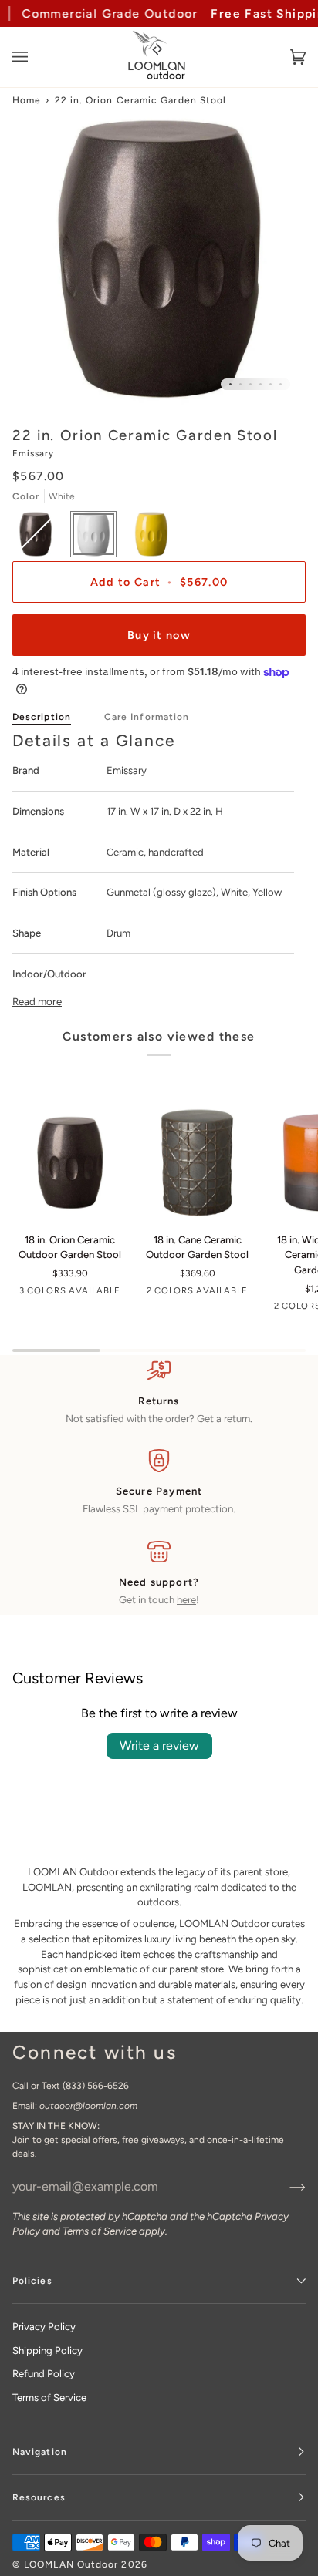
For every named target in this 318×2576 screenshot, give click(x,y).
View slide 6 (281, 384)
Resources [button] (39, 2497)
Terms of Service (100, 2231)
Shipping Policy (47, 2351)
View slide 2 (240, 384)
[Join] (285, 2186)
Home (27, 100)
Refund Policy (44, 2374)
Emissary (33, 453)
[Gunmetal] (70, 1163)
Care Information (147, 717)
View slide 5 (271, 384)
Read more (37, 1001)
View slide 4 (260, 384)
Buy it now (159, 635)
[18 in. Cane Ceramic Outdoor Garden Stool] (197, 1163)
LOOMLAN (47, 1887)
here (186, 1600)
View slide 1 (230, 384)
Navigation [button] (40, 2452)
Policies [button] (32, 2281)
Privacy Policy (44, 2327)
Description (42, 717)
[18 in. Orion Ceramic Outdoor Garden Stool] (70, 1163)
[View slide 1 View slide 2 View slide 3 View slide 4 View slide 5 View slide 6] (159, 259)
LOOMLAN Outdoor (71, 2564)
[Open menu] (36, 57)
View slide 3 (250, 384)
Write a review (159, 1745)
